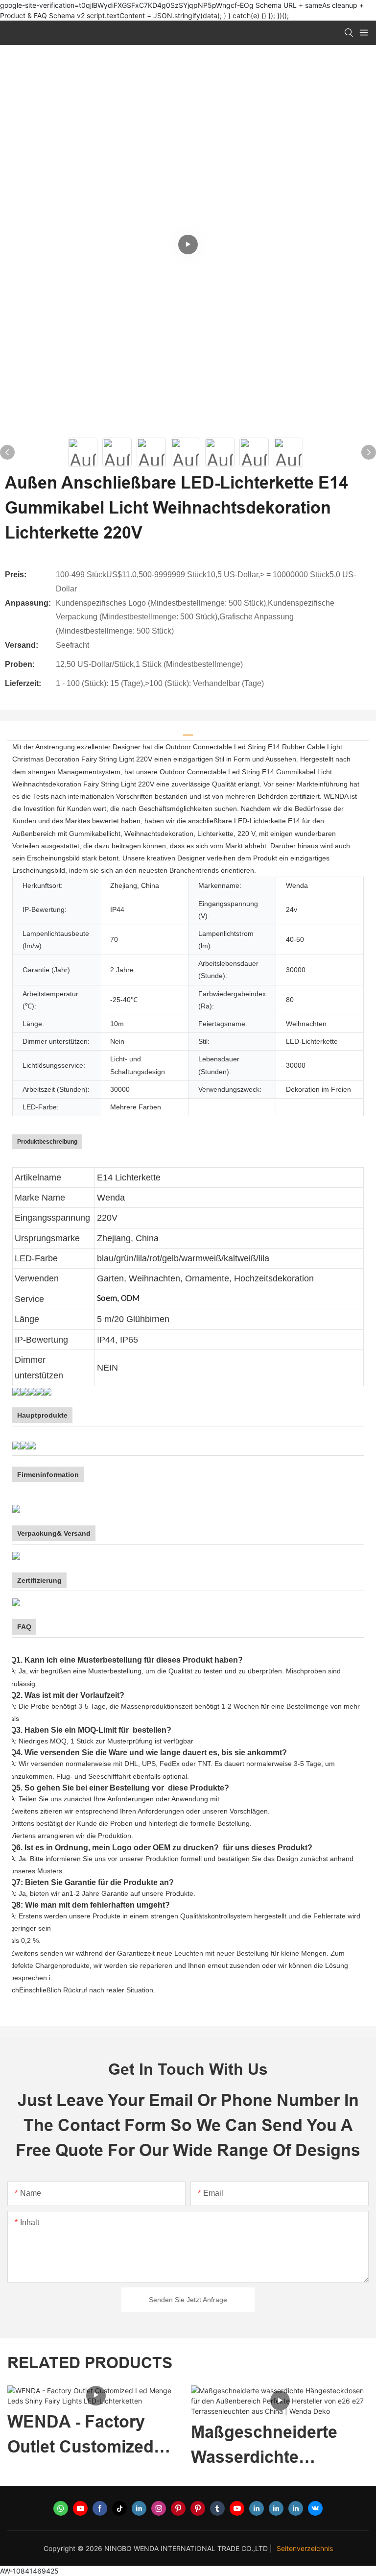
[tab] (188, 731)
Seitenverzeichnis (305, 2548)
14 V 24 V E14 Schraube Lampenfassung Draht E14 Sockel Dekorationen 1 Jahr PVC (279, 2436)
